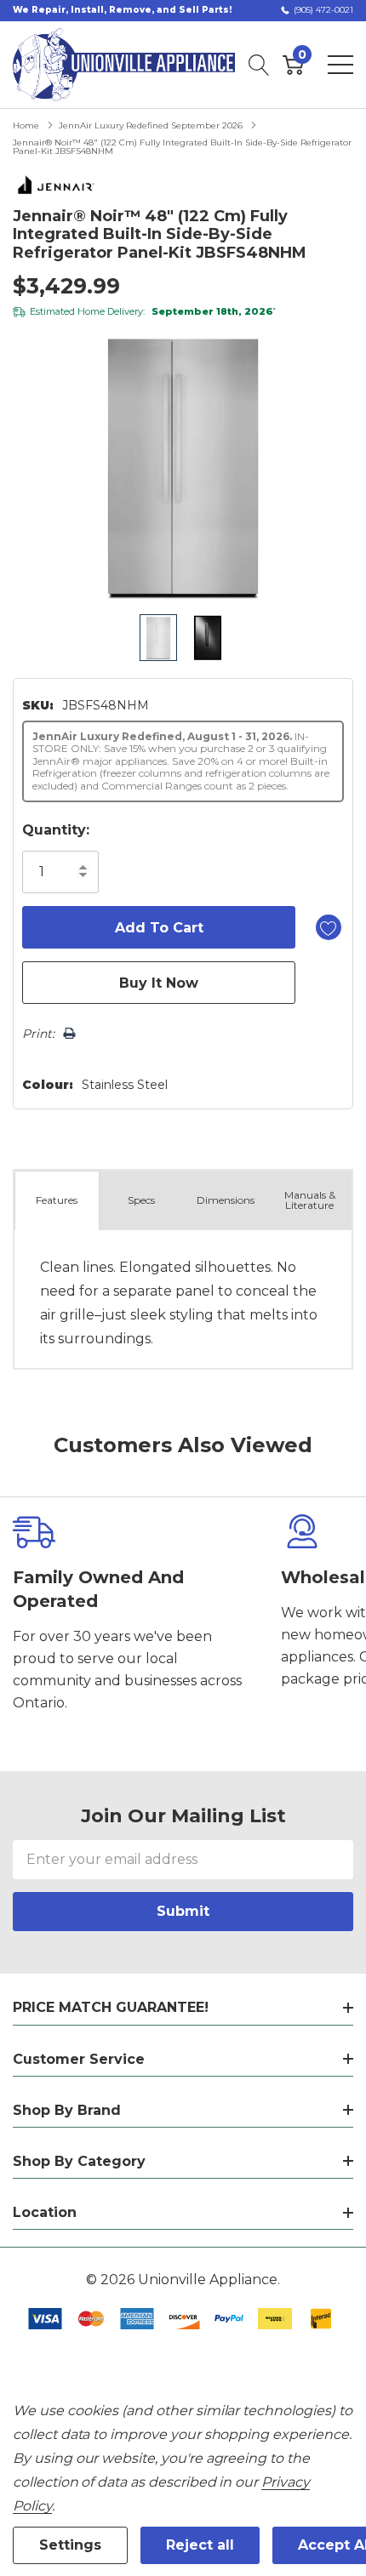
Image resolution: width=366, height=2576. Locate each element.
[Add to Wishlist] (329, 927)
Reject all (200, 2545)
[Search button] (259, 65)
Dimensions (226, 1200)
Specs (141, 1200)
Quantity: (56, 830)
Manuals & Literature (310, 1200)
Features (57, 1200)
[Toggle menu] (340, 65)
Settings (70, 2545)
